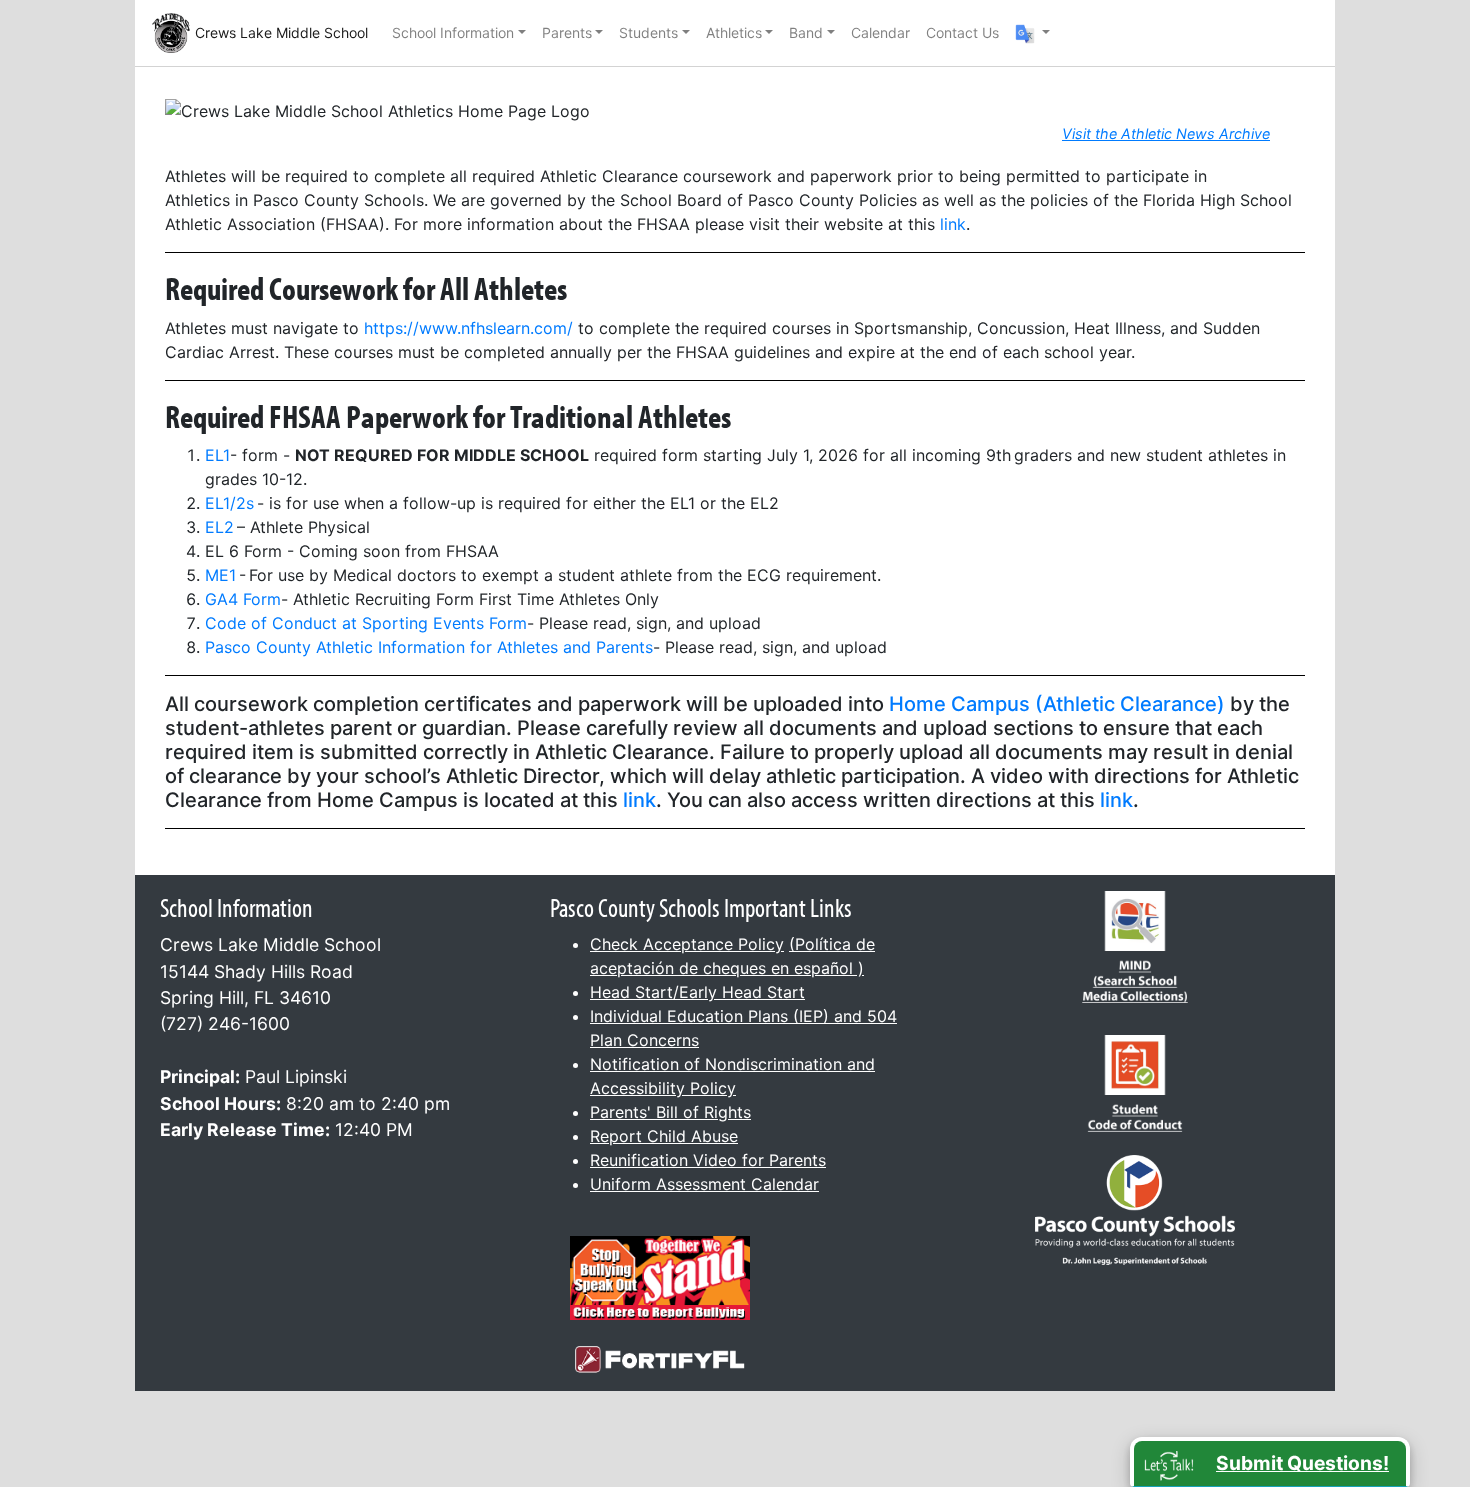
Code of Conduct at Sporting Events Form (366, 623)
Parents (567, 32)
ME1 (220, 575)
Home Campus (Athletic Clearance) (1057, 704)
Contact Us (962, 32)
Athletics (734, 32)
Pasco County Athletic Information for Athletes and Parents (429, 647)
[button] (1033, 33)
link (953, 224)
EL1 (217, 455)
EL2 (221, 527)
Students (648, 32)
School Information (453, 32)
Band (806, 32)
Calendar (880, 32)
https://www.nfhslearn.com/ (468, 328)
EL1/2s (229, 503)
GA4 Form (243, 599)
